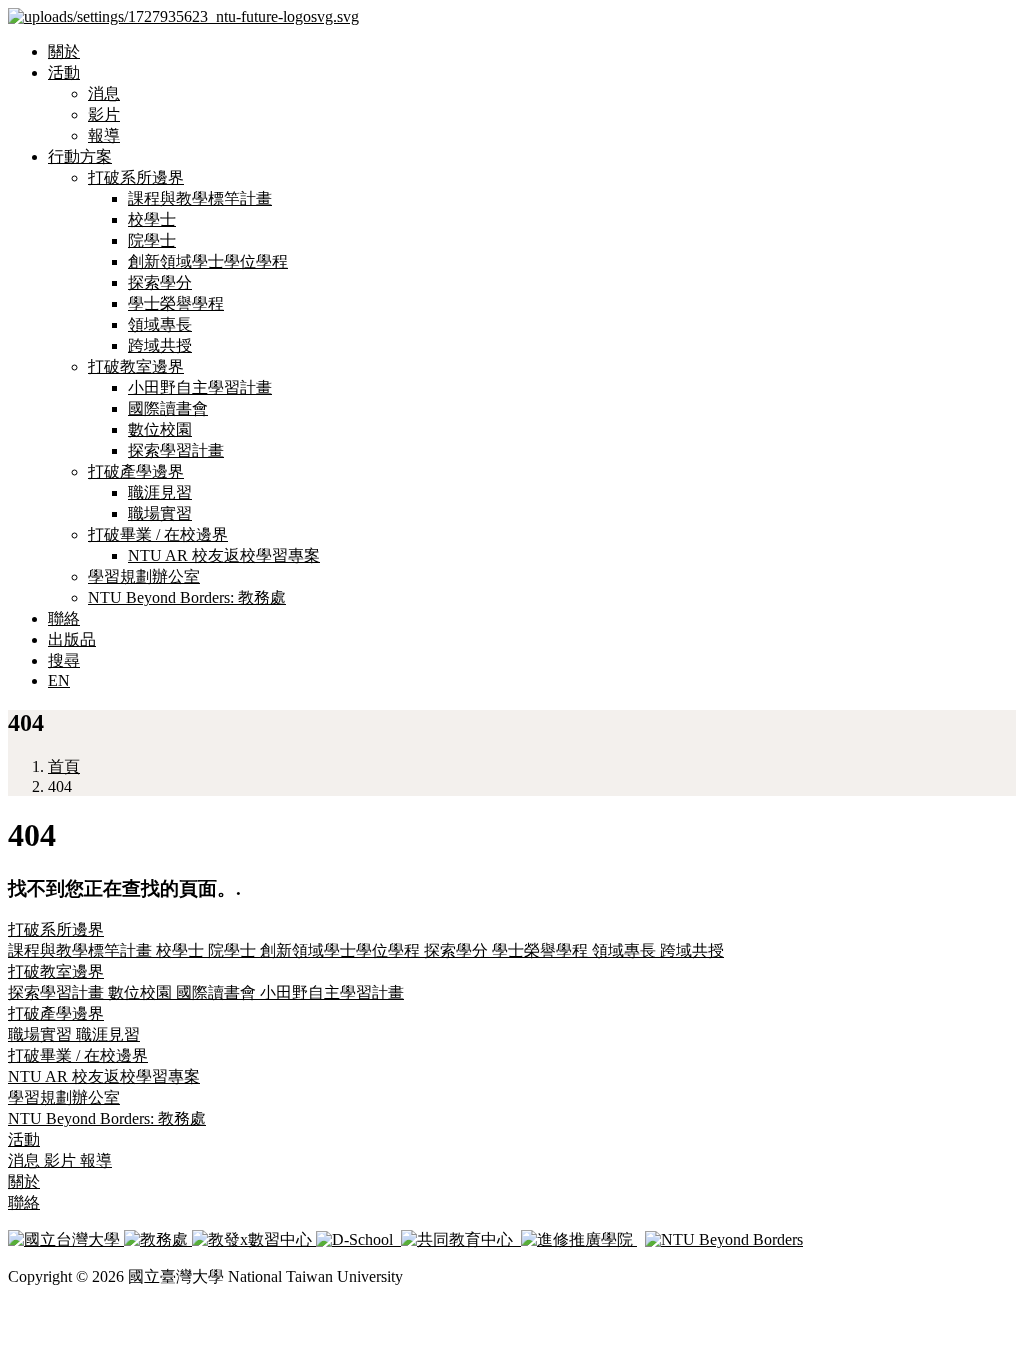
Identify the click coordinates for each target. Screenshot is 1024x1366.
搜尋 (64, 660)
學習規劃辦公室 (144, 576)
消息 (104, 93)
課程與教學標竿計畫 (200, 198)
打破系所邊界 (136, 177)
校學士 (152, 219)
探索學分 (160, 282)
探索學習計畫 (176, 450)
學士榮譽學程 (176, 303)
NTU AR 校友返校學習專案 (224, 555)
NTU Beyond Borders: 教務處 (187, 597)
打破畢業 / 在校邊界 (158, 534)
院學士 (152, 240)
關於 (64, 51)
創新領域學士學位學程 (208, 261)
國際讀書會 (168, 408)
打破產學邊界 (136, 471)
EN (59, 680)
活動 (64, 72)
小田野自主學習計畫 (200, 387)
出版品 (72, 639)
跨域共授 (160, 345)
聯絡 (64, 618)
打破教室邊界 (136, 366)
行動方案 (80, 156)
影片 (104, 114)
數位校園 (160, 429)
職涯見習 (160, 492)
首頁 (64, 766)
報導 (104, 135)
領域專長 (160, 324)
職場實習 (160, 513)
